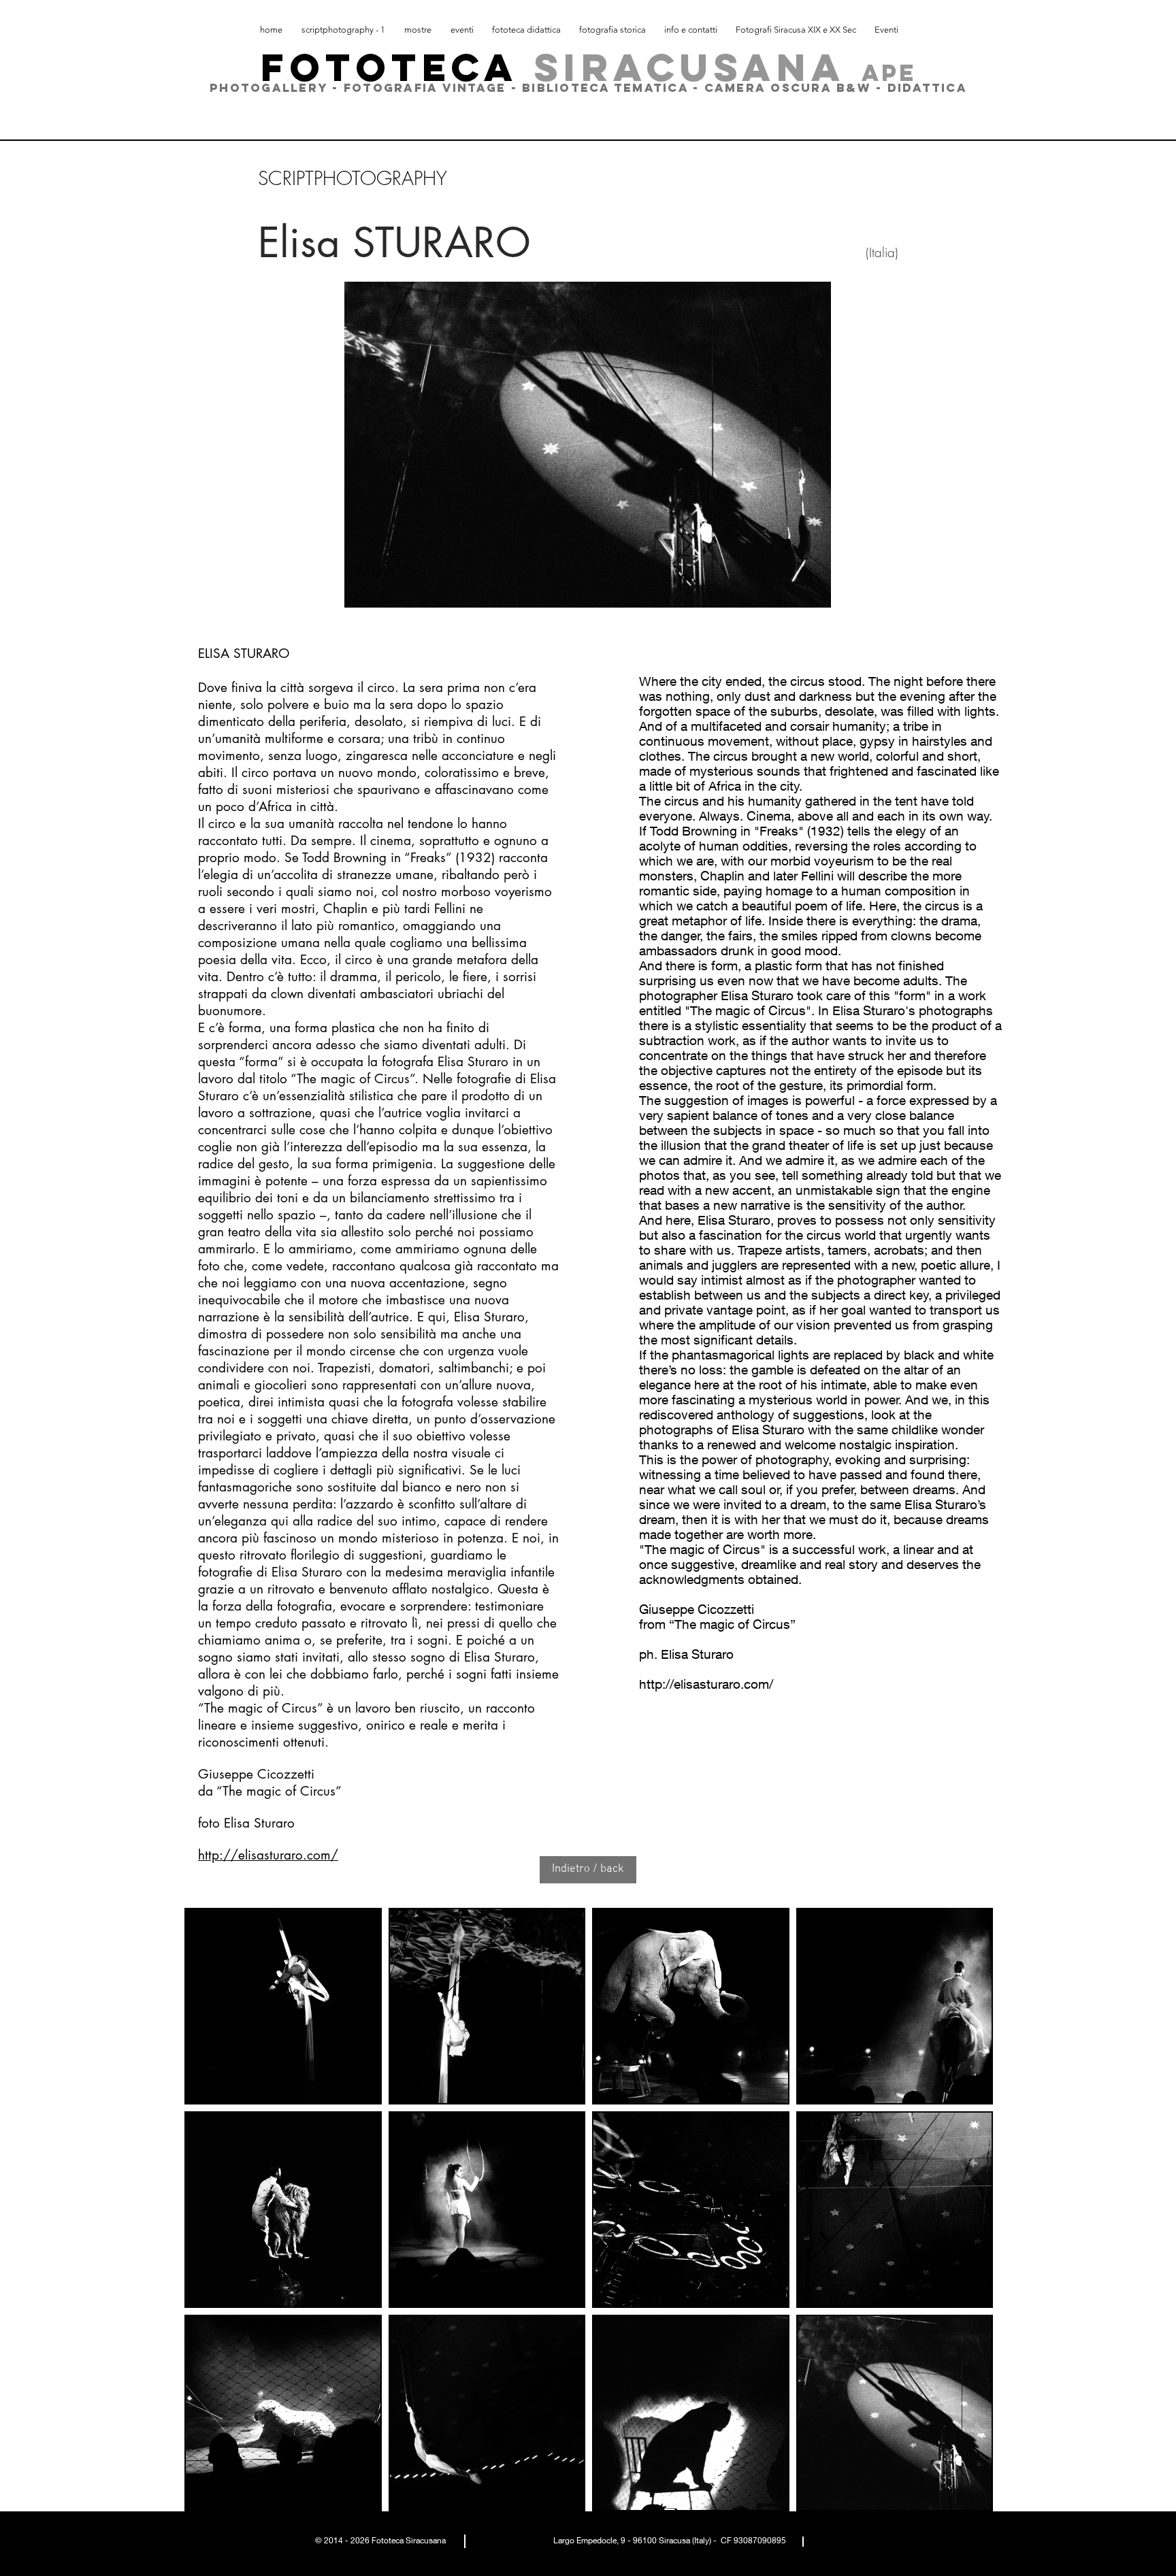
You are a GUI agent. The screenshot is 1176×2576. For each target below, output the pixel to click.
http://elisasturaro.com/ (268, 1855)
